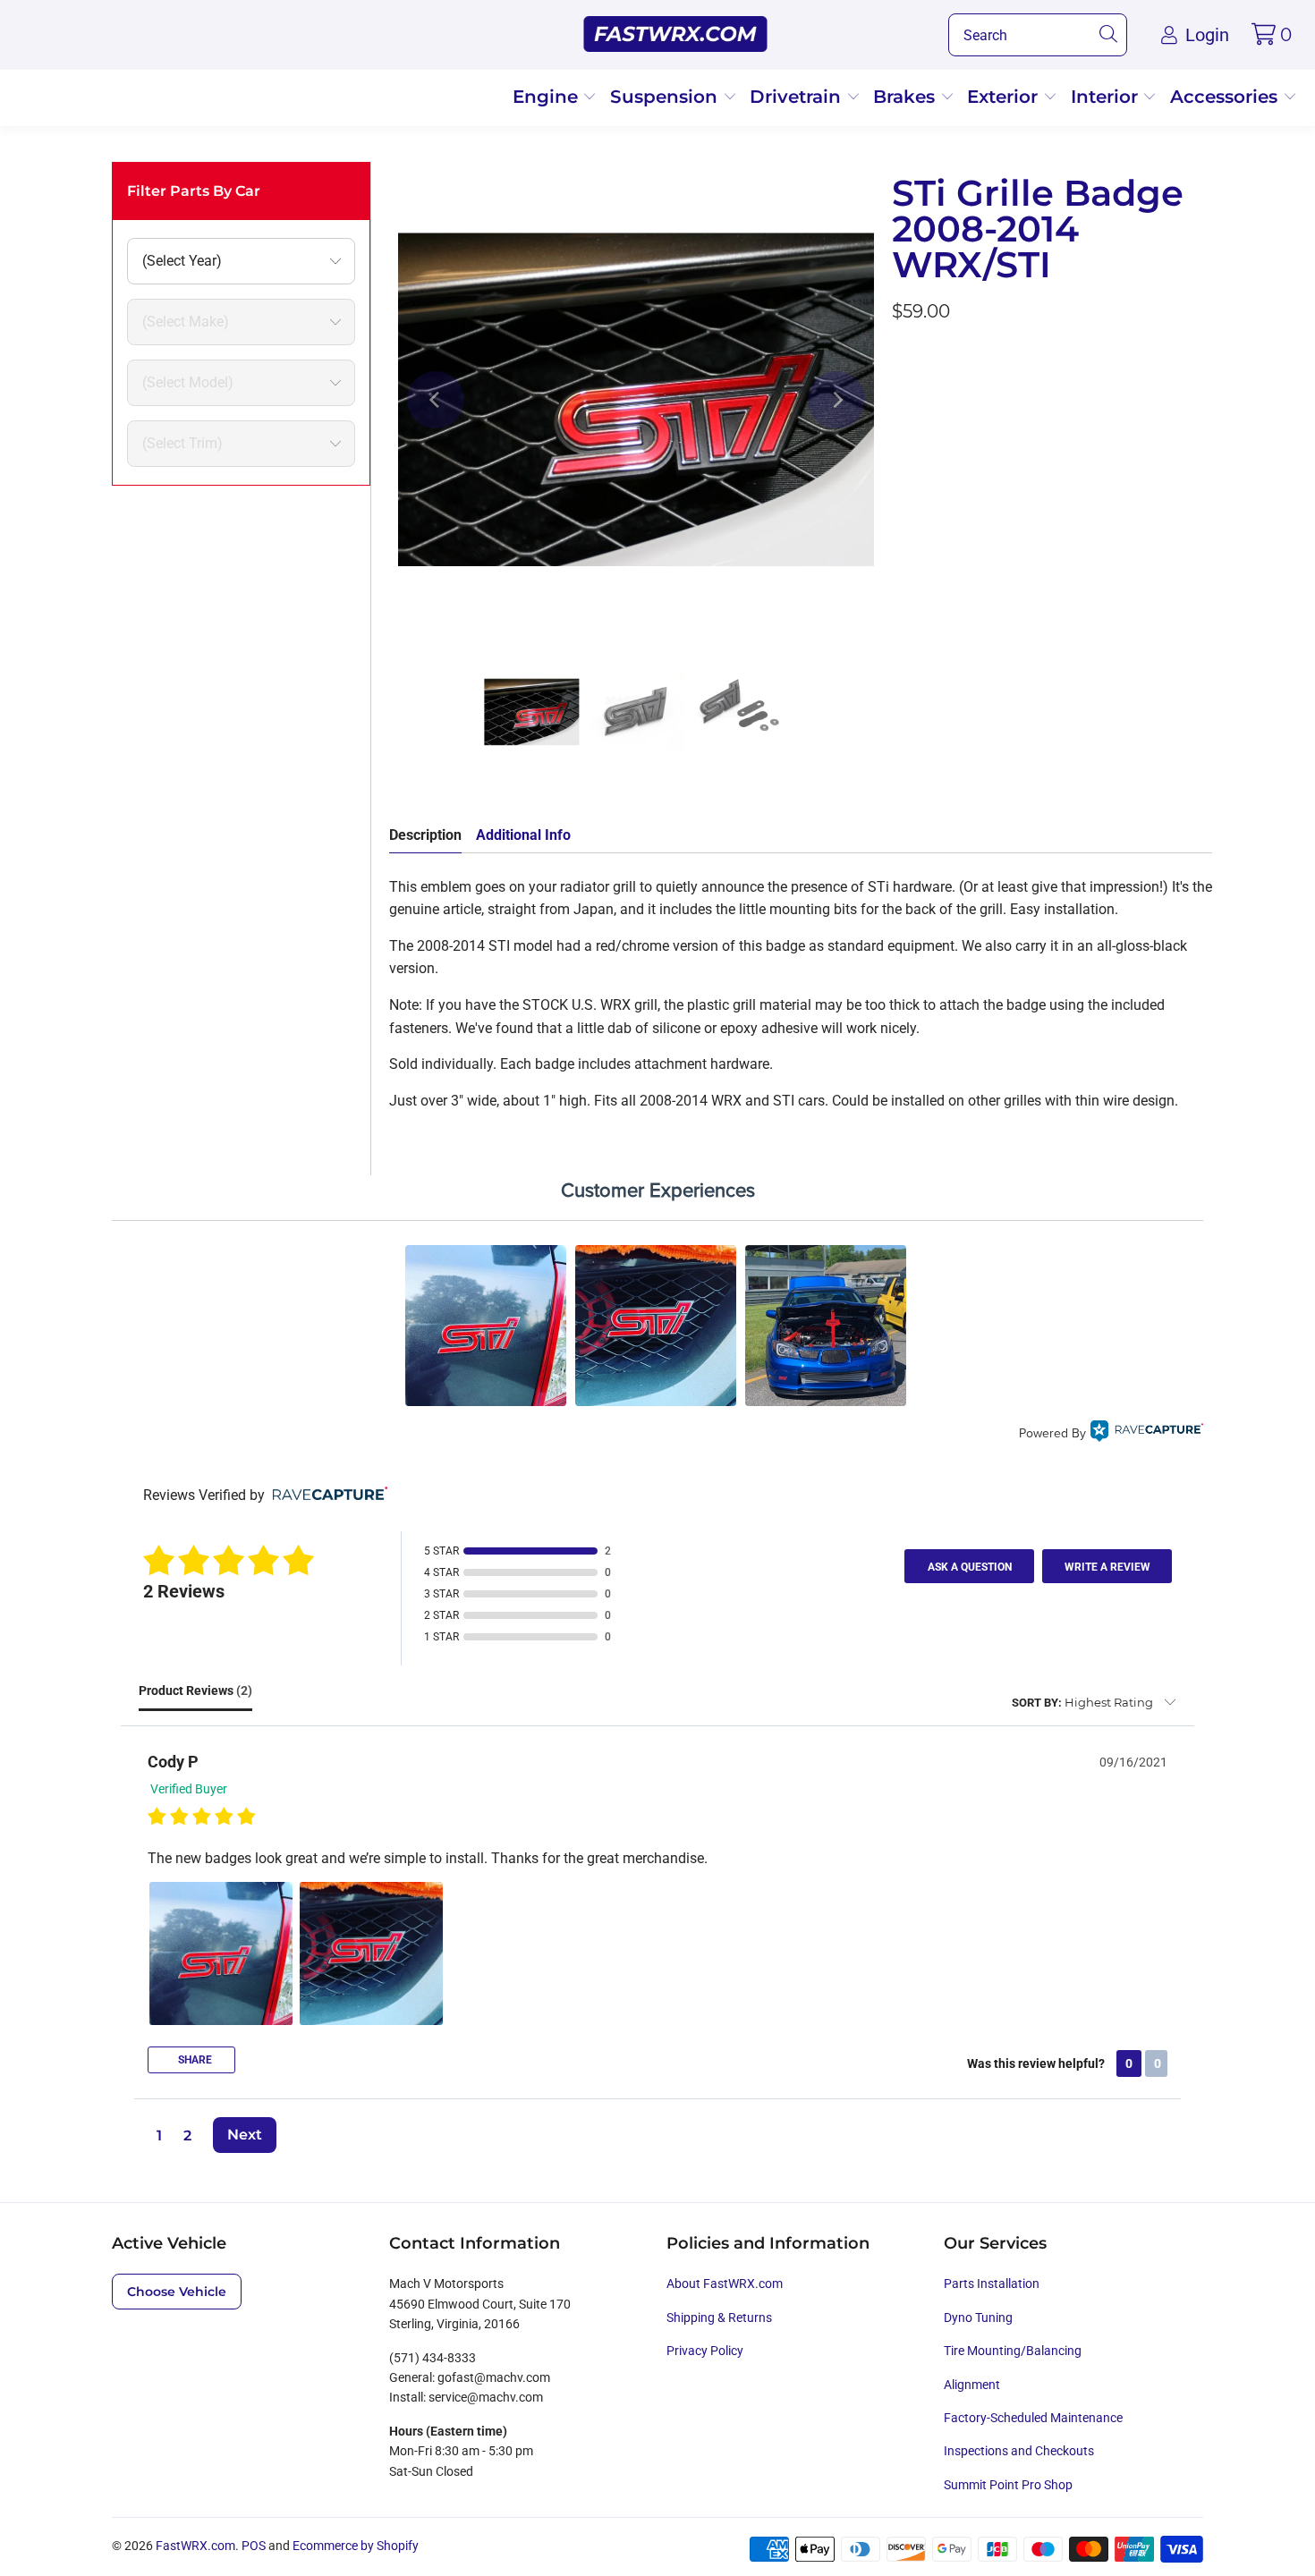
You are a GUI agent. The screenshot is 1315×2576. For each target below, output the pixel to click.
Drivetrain (798, 97)
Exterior (1005, 97)
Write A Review (1107, 1567)
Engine (548, 97)
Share (194, 2060)
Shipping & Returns (719, 2318)
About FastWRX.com (725, 2284)
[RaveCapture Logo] (1147, 1433)
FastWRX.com (195, 2546)
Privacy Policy (705, 2351)
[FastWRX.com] (676, 35)
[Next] (836, 400)
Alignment (972, 2385)
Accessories (1226, 97)
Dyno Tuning (978, 2318)
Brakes (907, 97)
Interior (1107, 97)
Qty (903, 446)
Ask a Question (970, 1567)
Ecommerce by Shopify (356, 2546)
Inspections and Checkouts (1019, 2451)
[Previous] (436, 400)
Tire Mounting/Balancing (1013, 2351)
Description (425, 835)
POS (254, 2546)
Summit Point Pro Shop (1008, 2485)
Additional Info (523, 835)
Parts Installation (992, 2284)
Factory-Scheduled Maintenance (1033, 2418)
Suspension (666, 97)
